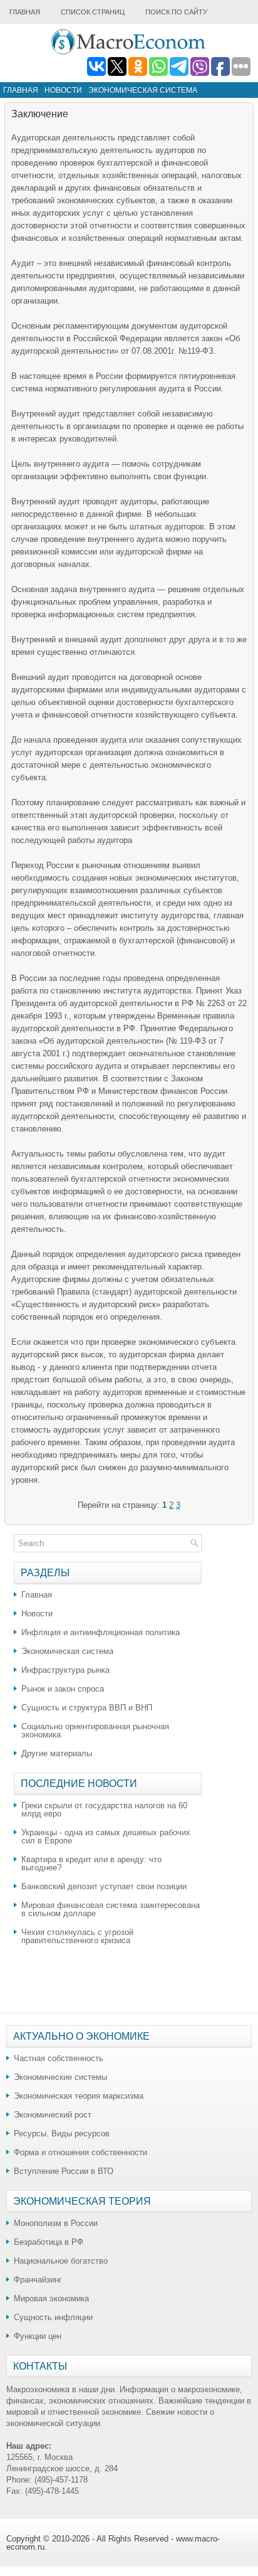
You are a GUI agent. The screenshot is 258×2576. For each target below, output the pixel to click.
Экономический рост (53, 2115)
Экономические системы (60, 2077)
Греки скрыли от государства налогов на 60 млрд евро (104, 1810)
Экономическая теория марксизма (79, 2096)
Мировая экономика (51, 2298)
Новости (63, 90)
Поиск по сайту (176, 12)
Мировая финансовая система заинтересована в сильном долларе (111, 1909)
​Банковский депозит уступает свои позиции (104, 1886)
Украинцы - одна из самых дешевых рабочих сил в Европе (106, 1837)
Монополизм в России (56, 2223)
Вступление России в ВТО (64, 2171)
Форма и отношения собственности (80, 2152)
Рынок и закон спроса (63, 1689)
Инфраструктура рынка (65, 1670)
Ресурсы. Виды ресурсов (62, 2133)
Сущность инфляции (53, 2317)
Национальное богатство (61, 2261)
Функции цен (38, 2336)
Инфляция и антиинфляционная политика (101, 1632)
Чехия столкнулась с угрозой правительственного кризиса (77, 1936)
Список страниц (93, 12)
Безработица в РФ (49, 2242)
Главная (25, 12)
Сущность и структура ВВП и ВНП (87, 1708)
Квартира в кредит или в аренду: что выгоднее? (91, 1863)
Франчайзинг (38, 2280)
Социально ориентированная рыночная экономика (95, 1731)
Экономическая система (143, 90)
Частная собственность (59, 2058)
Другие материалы (57, 1753)
